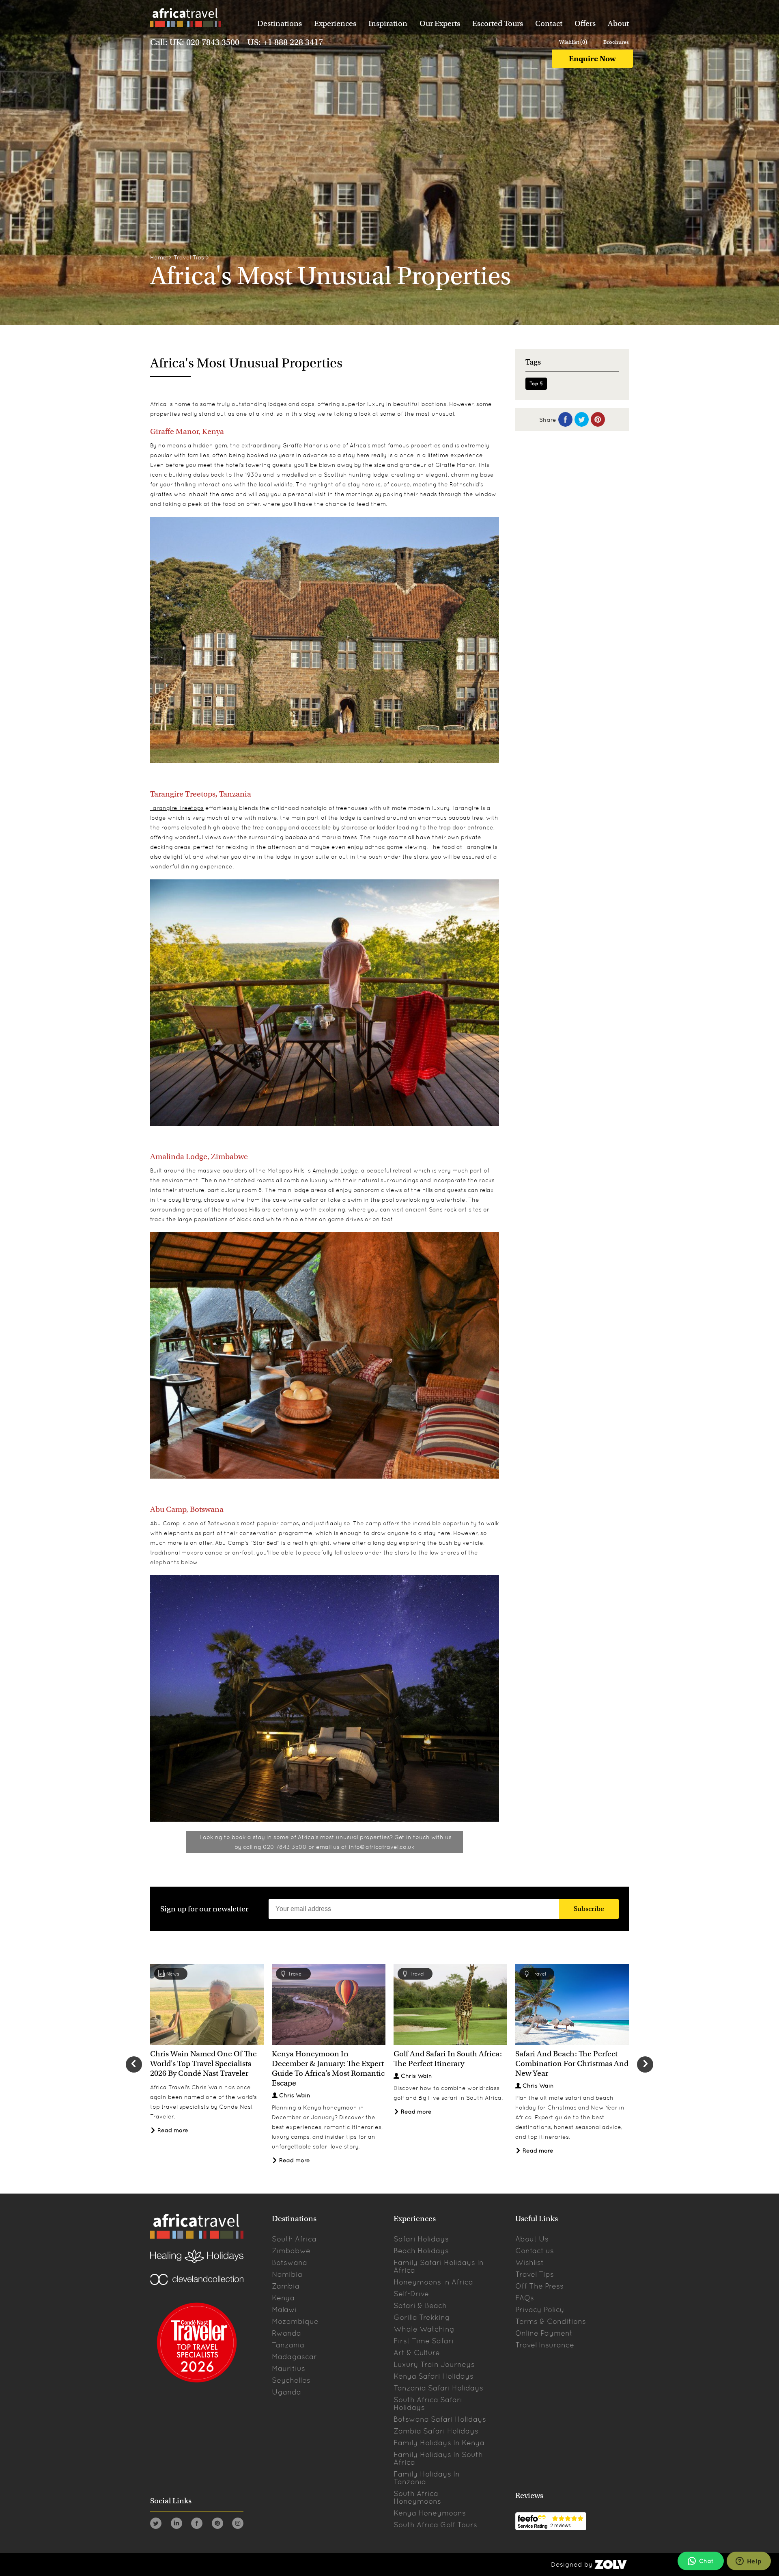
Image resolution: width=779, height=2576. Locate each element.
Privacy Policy (540, 2309)
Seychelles (291, 2380)
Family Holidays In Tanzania (427, 2478)
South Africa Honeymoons (417, 2497)
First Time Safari (424, 2341)
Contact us (535, 2251)
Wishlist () (573, 42)
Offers (585, 23)
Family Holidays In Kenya (439, 2443)
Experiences (335, 23)
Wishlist (529, 2262)
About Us (532, 2239)
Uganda (286, 2392)
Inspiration (388, 23)
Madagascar (294, 2357)
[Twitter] (156, 2525)
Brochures (616, 42)
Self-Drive (411, 2294)
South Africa (294, 2239)
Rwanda (286, 2333)
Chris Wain (295, 2095)
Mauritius (288, 2368)
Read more (172, 2130)
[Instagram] (238, 2525)
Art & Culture (417, 2353)
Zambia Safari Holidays (436, 2431)
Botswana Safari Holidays (440, 2419)
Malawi (284, 2309)
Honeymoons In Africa (433, 2282)
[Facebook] (197, 2525)
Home (158, 257)
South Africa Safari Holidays (428, 2403)
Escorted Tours (498, 23)
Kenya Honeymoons (430, 2513)
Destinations (280, 23)
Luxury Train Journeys (434, 2364)
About (618, 23)
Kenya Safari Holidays (434, 2376)
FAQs (525, 2298)
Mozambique (295, 2321)
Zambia (286, 2286)
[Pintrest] (217, 2525)
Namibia (287, 2274)
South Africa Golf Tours (435, 2525)
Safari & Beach (420, 2305)
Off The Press (539, 2286)
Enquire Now (592, 59)
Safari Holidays (421, 2239)
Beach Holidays (421, 2251)
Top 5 (536, 384)
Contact (549, 23)
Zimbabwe (291, 2251)
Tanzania (288, 2345)
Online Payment (544, 2333)
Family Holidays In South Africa (438, 2458)
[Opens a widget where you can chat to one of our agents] (749, 2562)
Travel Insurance (545, 2345)
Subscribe (589, 1909)
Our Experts (440, 23)
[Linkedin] (176, 2525)
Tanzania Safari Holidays (438, 2388)
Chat (706, 2561)
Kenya (283, 2298)
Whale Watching (424, 2329)
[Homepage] (185, 19)
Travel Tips (189, 257)
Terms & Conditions (551, 2321)
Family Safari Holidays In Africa (439, 2266)
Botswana (289, 2262)
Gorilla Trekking (422, 2317)
